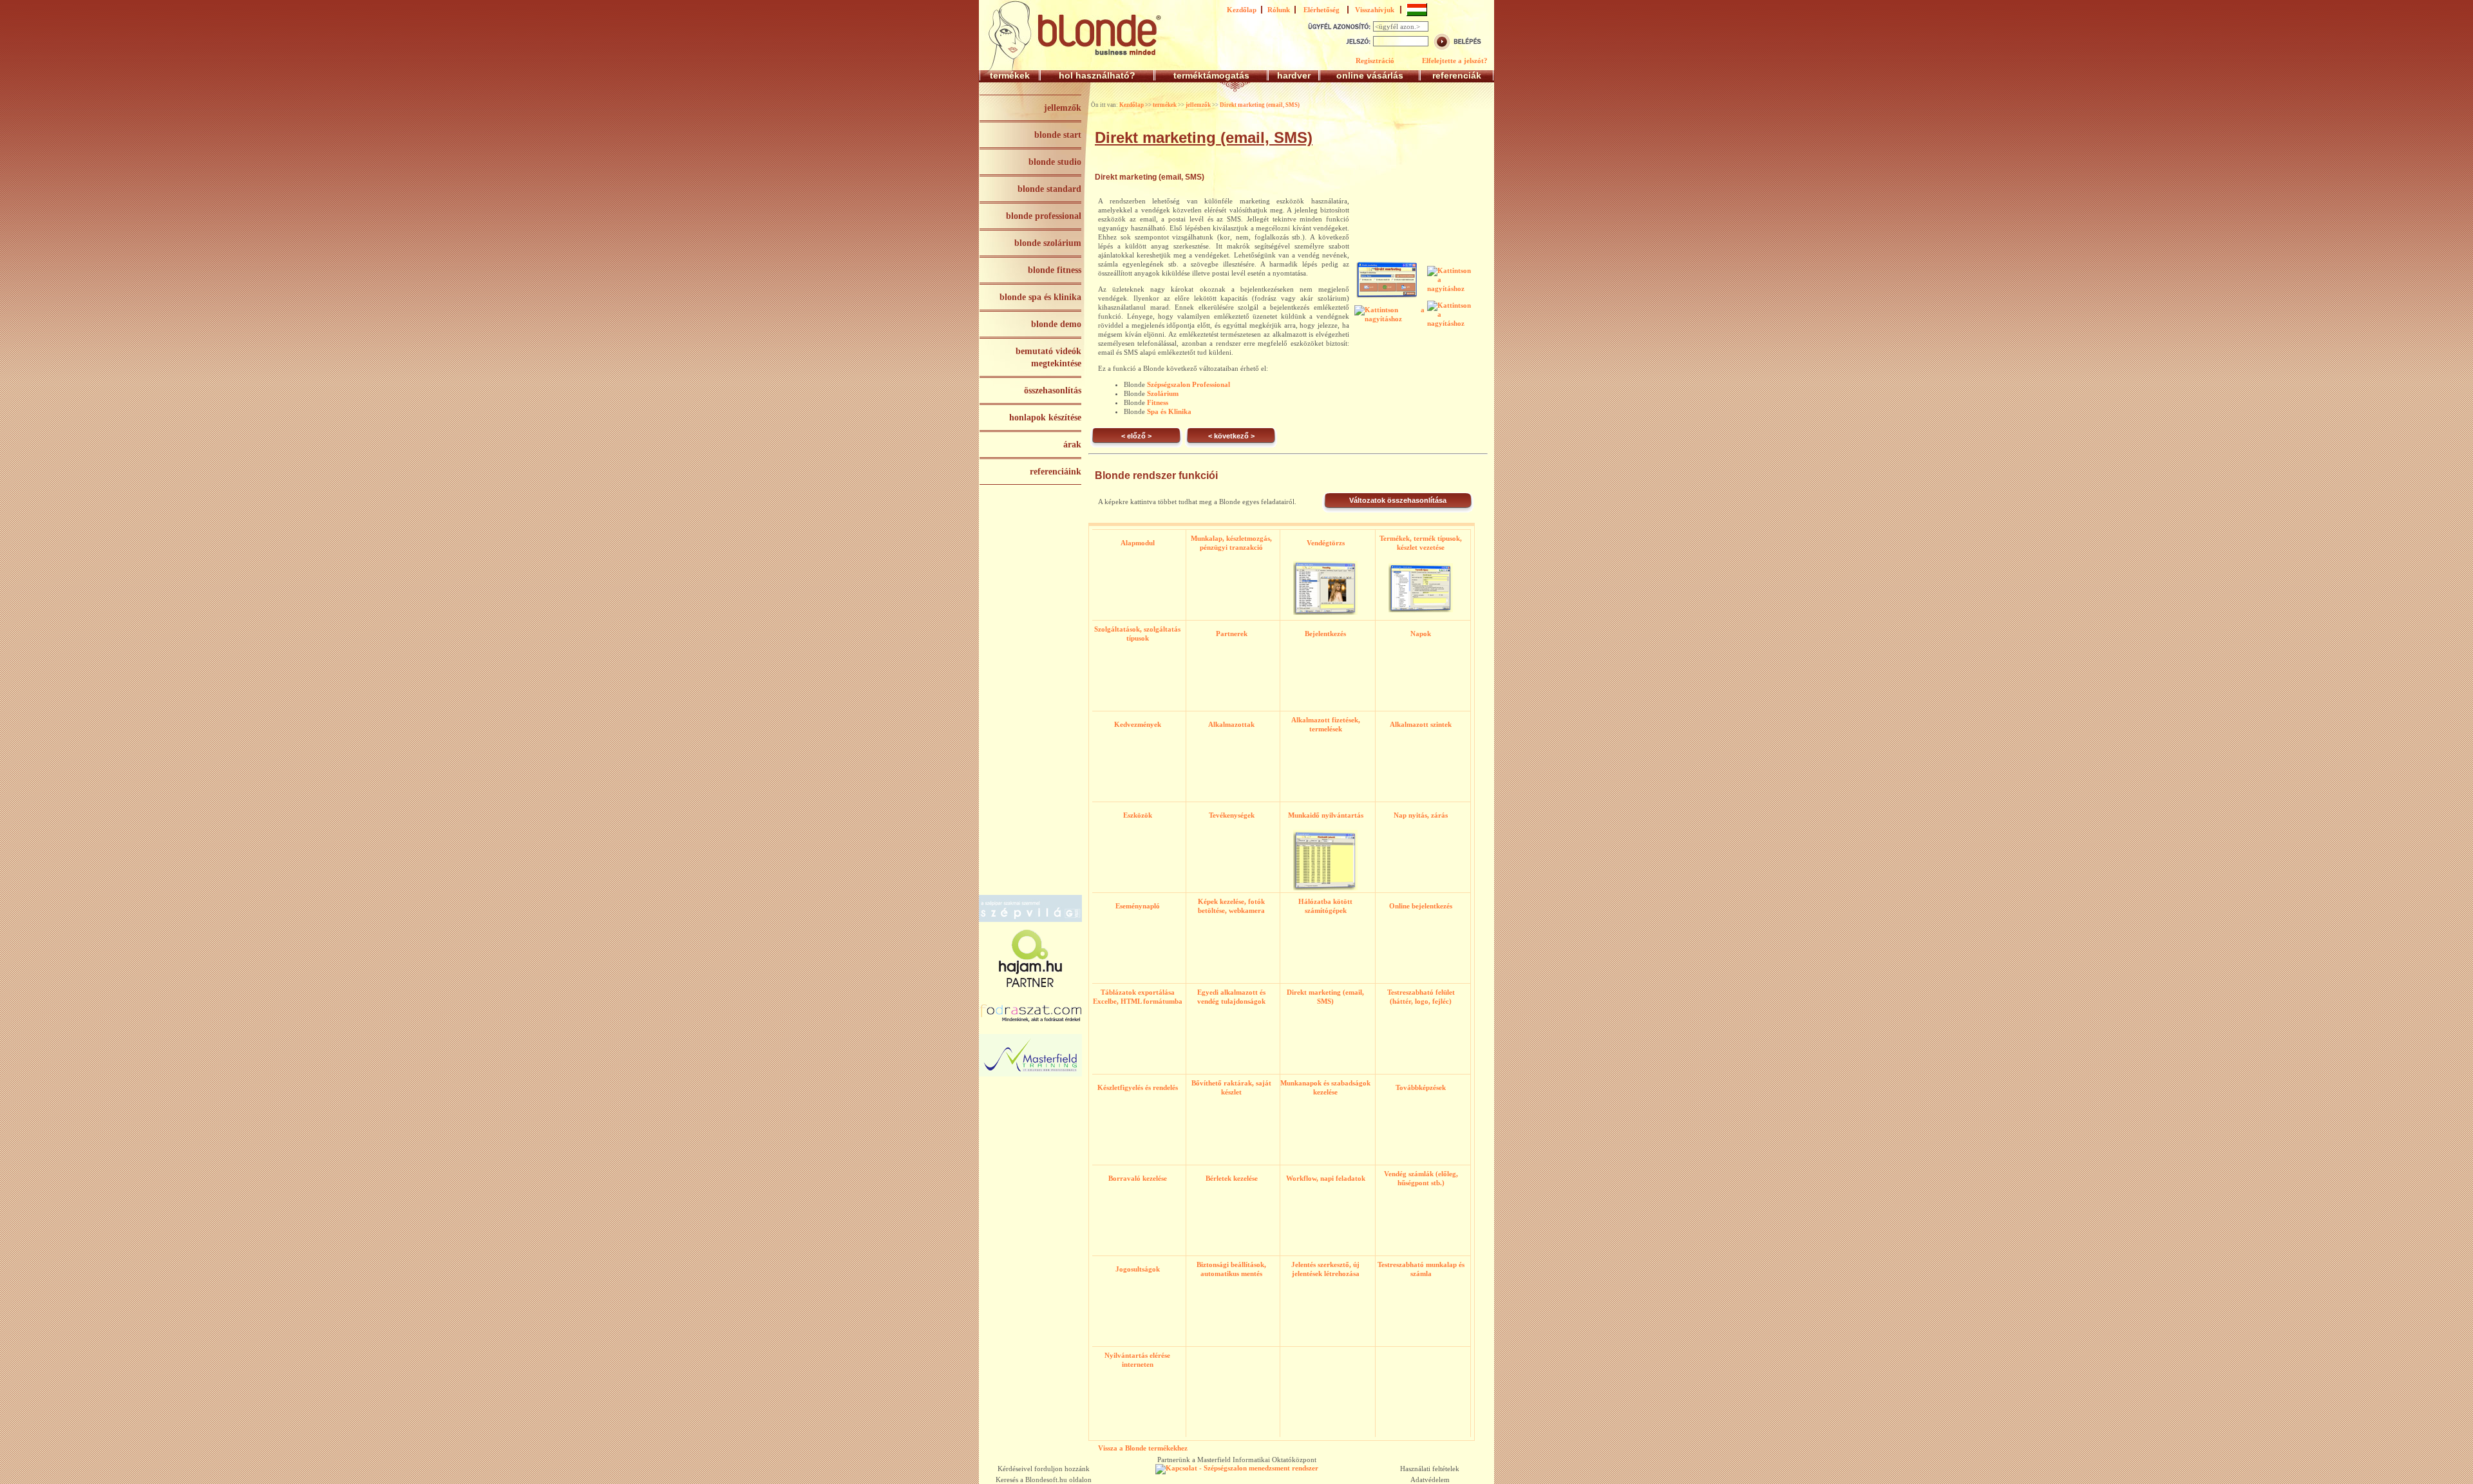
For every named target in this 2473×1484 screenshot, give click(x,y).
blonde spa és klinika (1040, 297)
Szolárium (1163, 393)
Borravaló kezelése (1138, 1178)
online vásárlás (1370, 75)
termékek (1010, 75)
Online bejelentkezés (1421, 906)
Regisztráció (1375, 61)
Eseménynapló (1138, 906)
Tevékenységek (1232, 815)
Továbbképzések (1421, 1087)
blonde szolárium (1048, 243)
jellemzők (1063, 108)
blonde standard (1049, 189)
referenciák (1457, 75)
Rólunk (1279, 10)
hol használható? (1097, 75)
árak (1072, 445)
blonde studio (1055, 162)
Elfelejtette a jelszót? (1455, 61)
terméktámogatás (1211, 75)
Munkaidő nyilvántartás (1326, 815)
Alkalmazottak (1231, 724)
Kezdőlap (1242, 10)
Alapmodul (1138, 543)
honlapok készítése (1045, 418)
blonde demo (1056, 324)
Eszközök (1138, 815)
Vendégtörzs (1326, 543)
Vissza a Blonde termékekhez (1143, 1448)
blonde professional (1044, 216)
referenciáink (1056, 472)
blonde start (1058, 135)
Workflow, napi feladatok (1326, 1178)
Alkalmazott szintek (1421, 724)
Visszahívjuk (1375, 10)
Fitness (1158, 402)
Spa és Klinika (1169, 411)
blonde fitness (1055, 270)
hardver (1294, 75)
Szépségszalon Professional (1189, 384)
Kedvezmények (1138, 724)
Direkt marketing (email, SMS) (1260, 105)
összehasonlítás (1053, 390)
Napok (1421, 634)
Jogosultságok (1138, 1269)
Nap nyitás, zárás (1421, 815)
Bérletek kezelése (1232, 1178)
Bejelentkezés (1325, 634)
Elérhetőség (1322, 10)
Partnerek (1232, 634)
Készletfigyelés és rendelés (1138, 1087)
